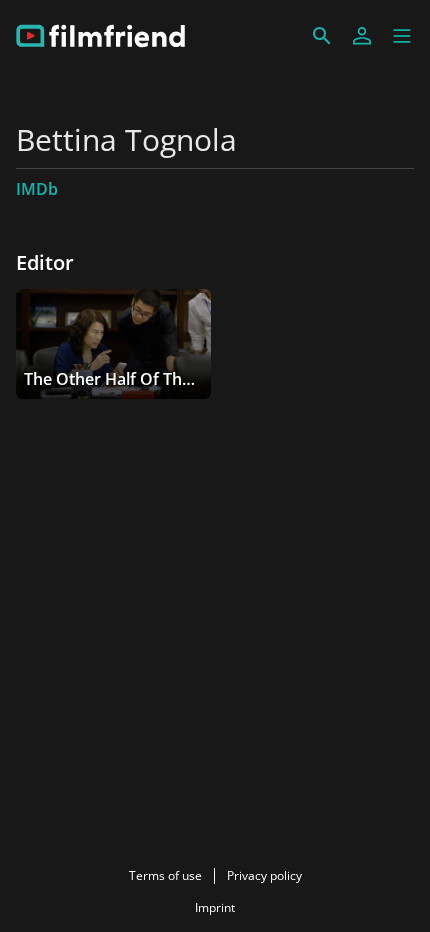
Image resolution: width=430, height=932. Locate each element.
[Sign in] (362, 36)
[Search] (322, 36)
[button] (402, 36)
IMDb (37, 189)
